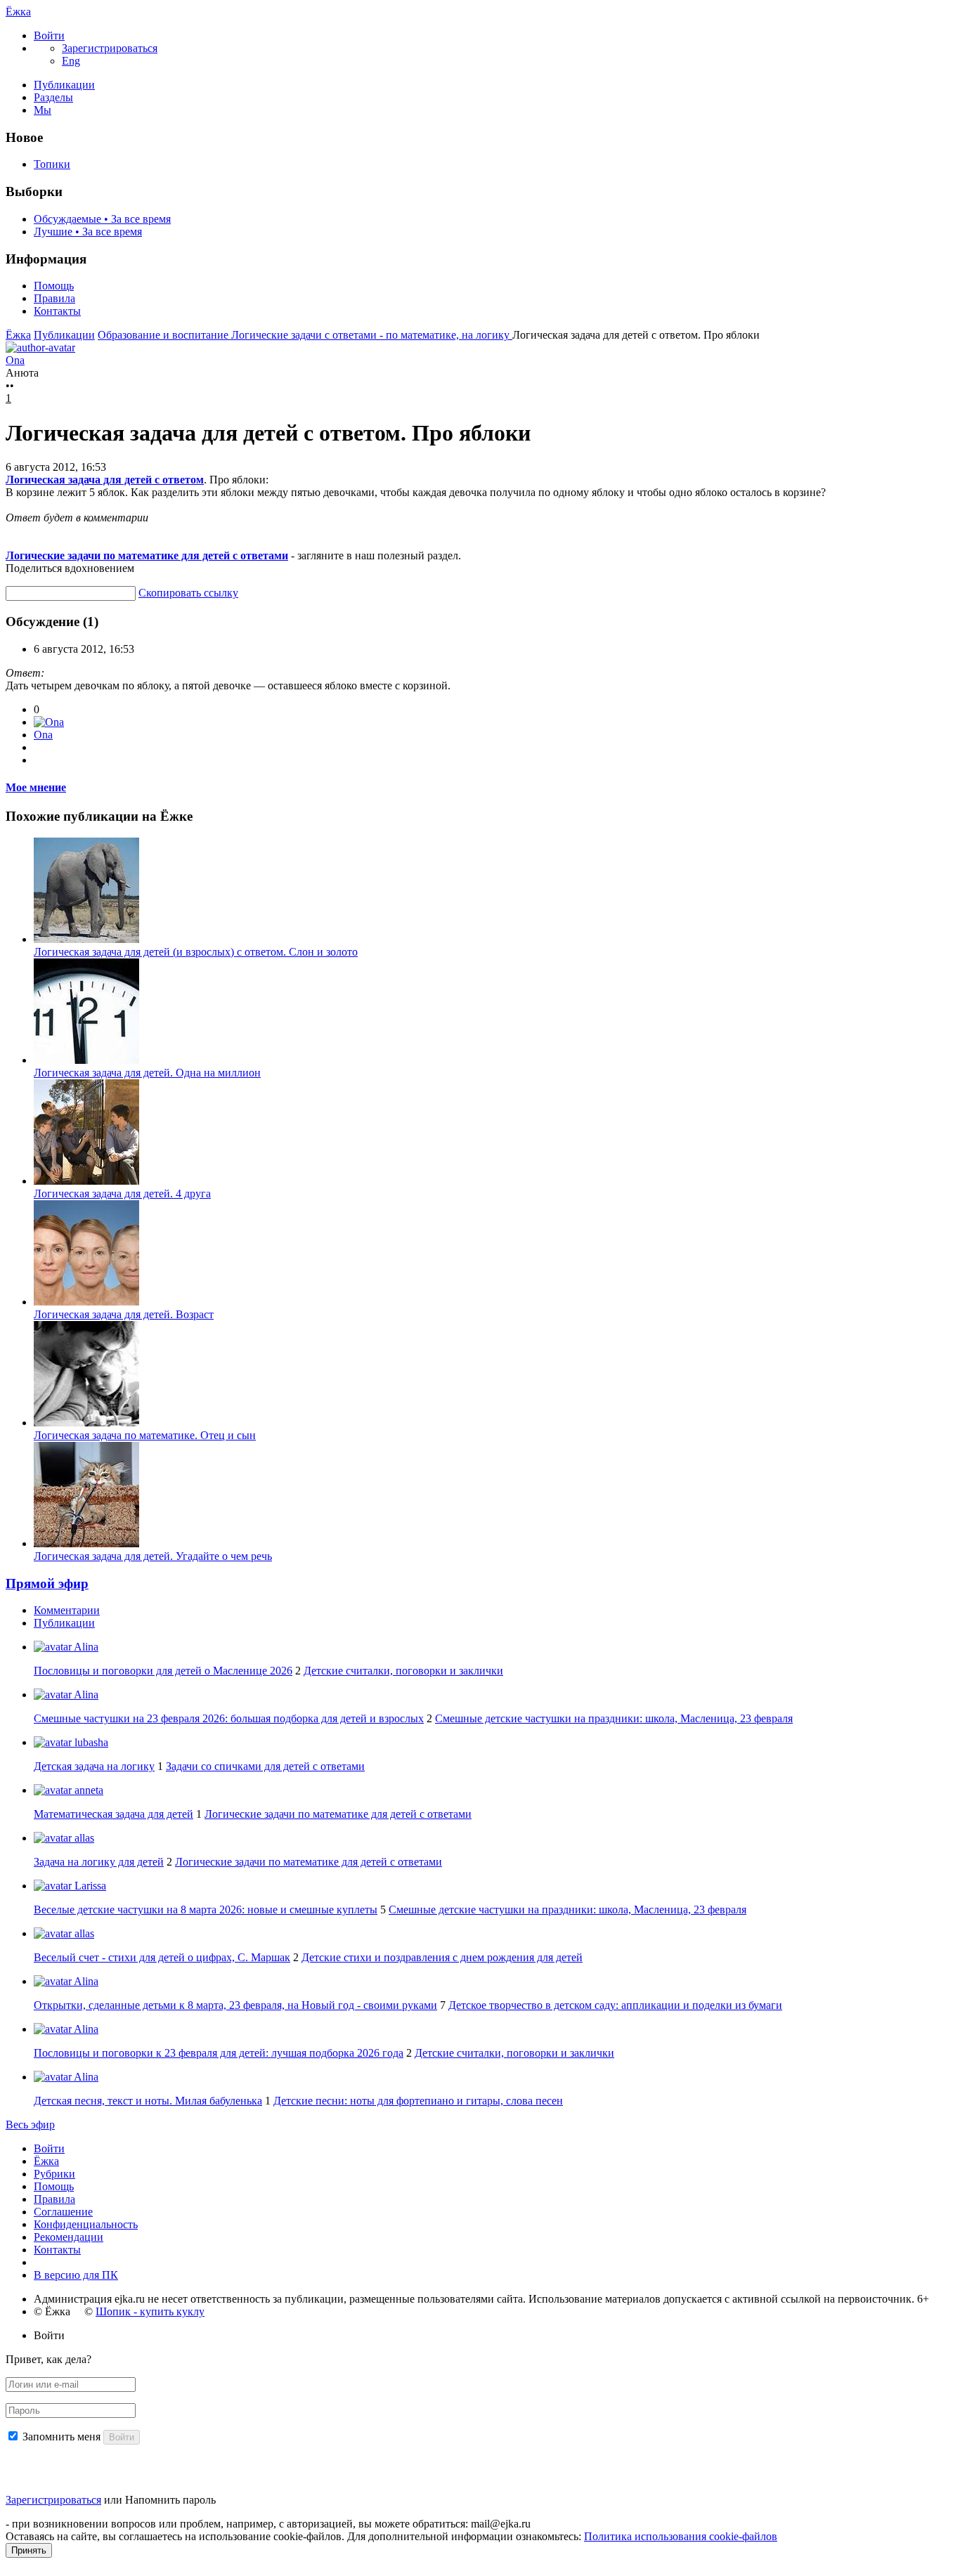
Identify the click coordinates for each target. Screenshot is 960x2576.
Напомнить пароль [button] (170, 2500)
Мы (43, 110)
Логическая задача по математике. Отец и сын (145, 1435)
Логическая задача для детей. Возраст (124, 1314)
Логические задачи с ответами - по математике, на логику (372, 335)
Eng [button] (71, 61)
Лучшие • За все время (88, 232)
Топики (52, 164)
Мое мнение (36, 787)
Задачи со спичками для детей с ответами (265, 1766)
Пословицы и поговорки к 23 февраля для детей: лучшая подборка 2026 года (219, 2053)
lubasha (90, 1742)
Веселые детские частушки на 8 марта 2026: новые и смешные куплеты (206, 1910)
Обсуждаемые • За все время (102, 219)
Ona (43, 735)
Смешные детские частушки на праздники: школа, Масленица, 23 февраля (614, 1718)
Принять (29, 2550)
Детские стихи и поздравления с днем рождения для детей (442, 1957)
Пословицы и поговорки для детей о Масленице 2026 (163, 1671)
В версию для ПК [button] (76, 2275)
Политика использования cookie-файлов (681, 2536)
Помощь (54, 286)
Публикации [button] (64, 1623)
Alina (85, 1647)
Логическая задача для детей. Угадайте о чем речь (153, 1556)
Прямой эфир (47, 1583)
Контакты (57, 311)
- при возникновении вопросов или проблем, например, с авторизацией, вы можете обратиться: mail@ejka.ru (268, 2524)
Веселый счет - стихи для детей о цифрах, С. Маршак (162, 1957)
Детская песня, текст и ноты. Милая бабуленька (148, 2101)
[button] (49, 35)
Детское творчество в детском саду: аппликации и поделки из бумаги (615, 2005)
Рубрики (54, 2174)
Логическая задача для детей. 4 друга (122, 1193)
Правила (54, 298)
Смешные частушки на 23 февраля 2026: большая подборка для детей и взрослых (229, 1718)
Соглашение (63, 2212)
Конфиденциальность (86, 2224)
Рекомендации (69, 2237)
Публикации (64, 85)
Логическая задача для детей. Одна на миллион (147, 1073)
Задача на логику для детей (99, 1862)
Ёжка (18, 12)
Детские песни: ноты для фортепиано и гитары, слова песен (418, 2101)
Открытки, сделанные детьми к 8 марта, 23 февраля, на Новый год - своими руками (235, 2005)
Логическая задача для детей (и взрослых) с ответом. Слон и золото (196, 952)
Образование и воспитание (164, 335)
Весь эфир (30, 2125)
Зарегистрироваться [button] (110, 48)
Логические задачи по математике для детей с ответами (147, 555)
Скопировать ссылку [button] (188, 593)
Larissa (89, 1886)
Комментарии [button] (67, 1610)
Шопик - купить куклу (150, 2311)
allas (83, 1838)
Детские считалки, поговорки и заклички (403, 1671)
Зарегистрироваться (53, 2500)
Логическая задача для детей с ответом (105, 480)
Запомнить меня (61, 2437)
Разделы (53, 97)
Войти (49, 2148)
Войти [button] (49, 2335)
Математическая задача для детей (113, 1814)
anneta (87, 1790)
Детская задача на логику (94, 1766)
